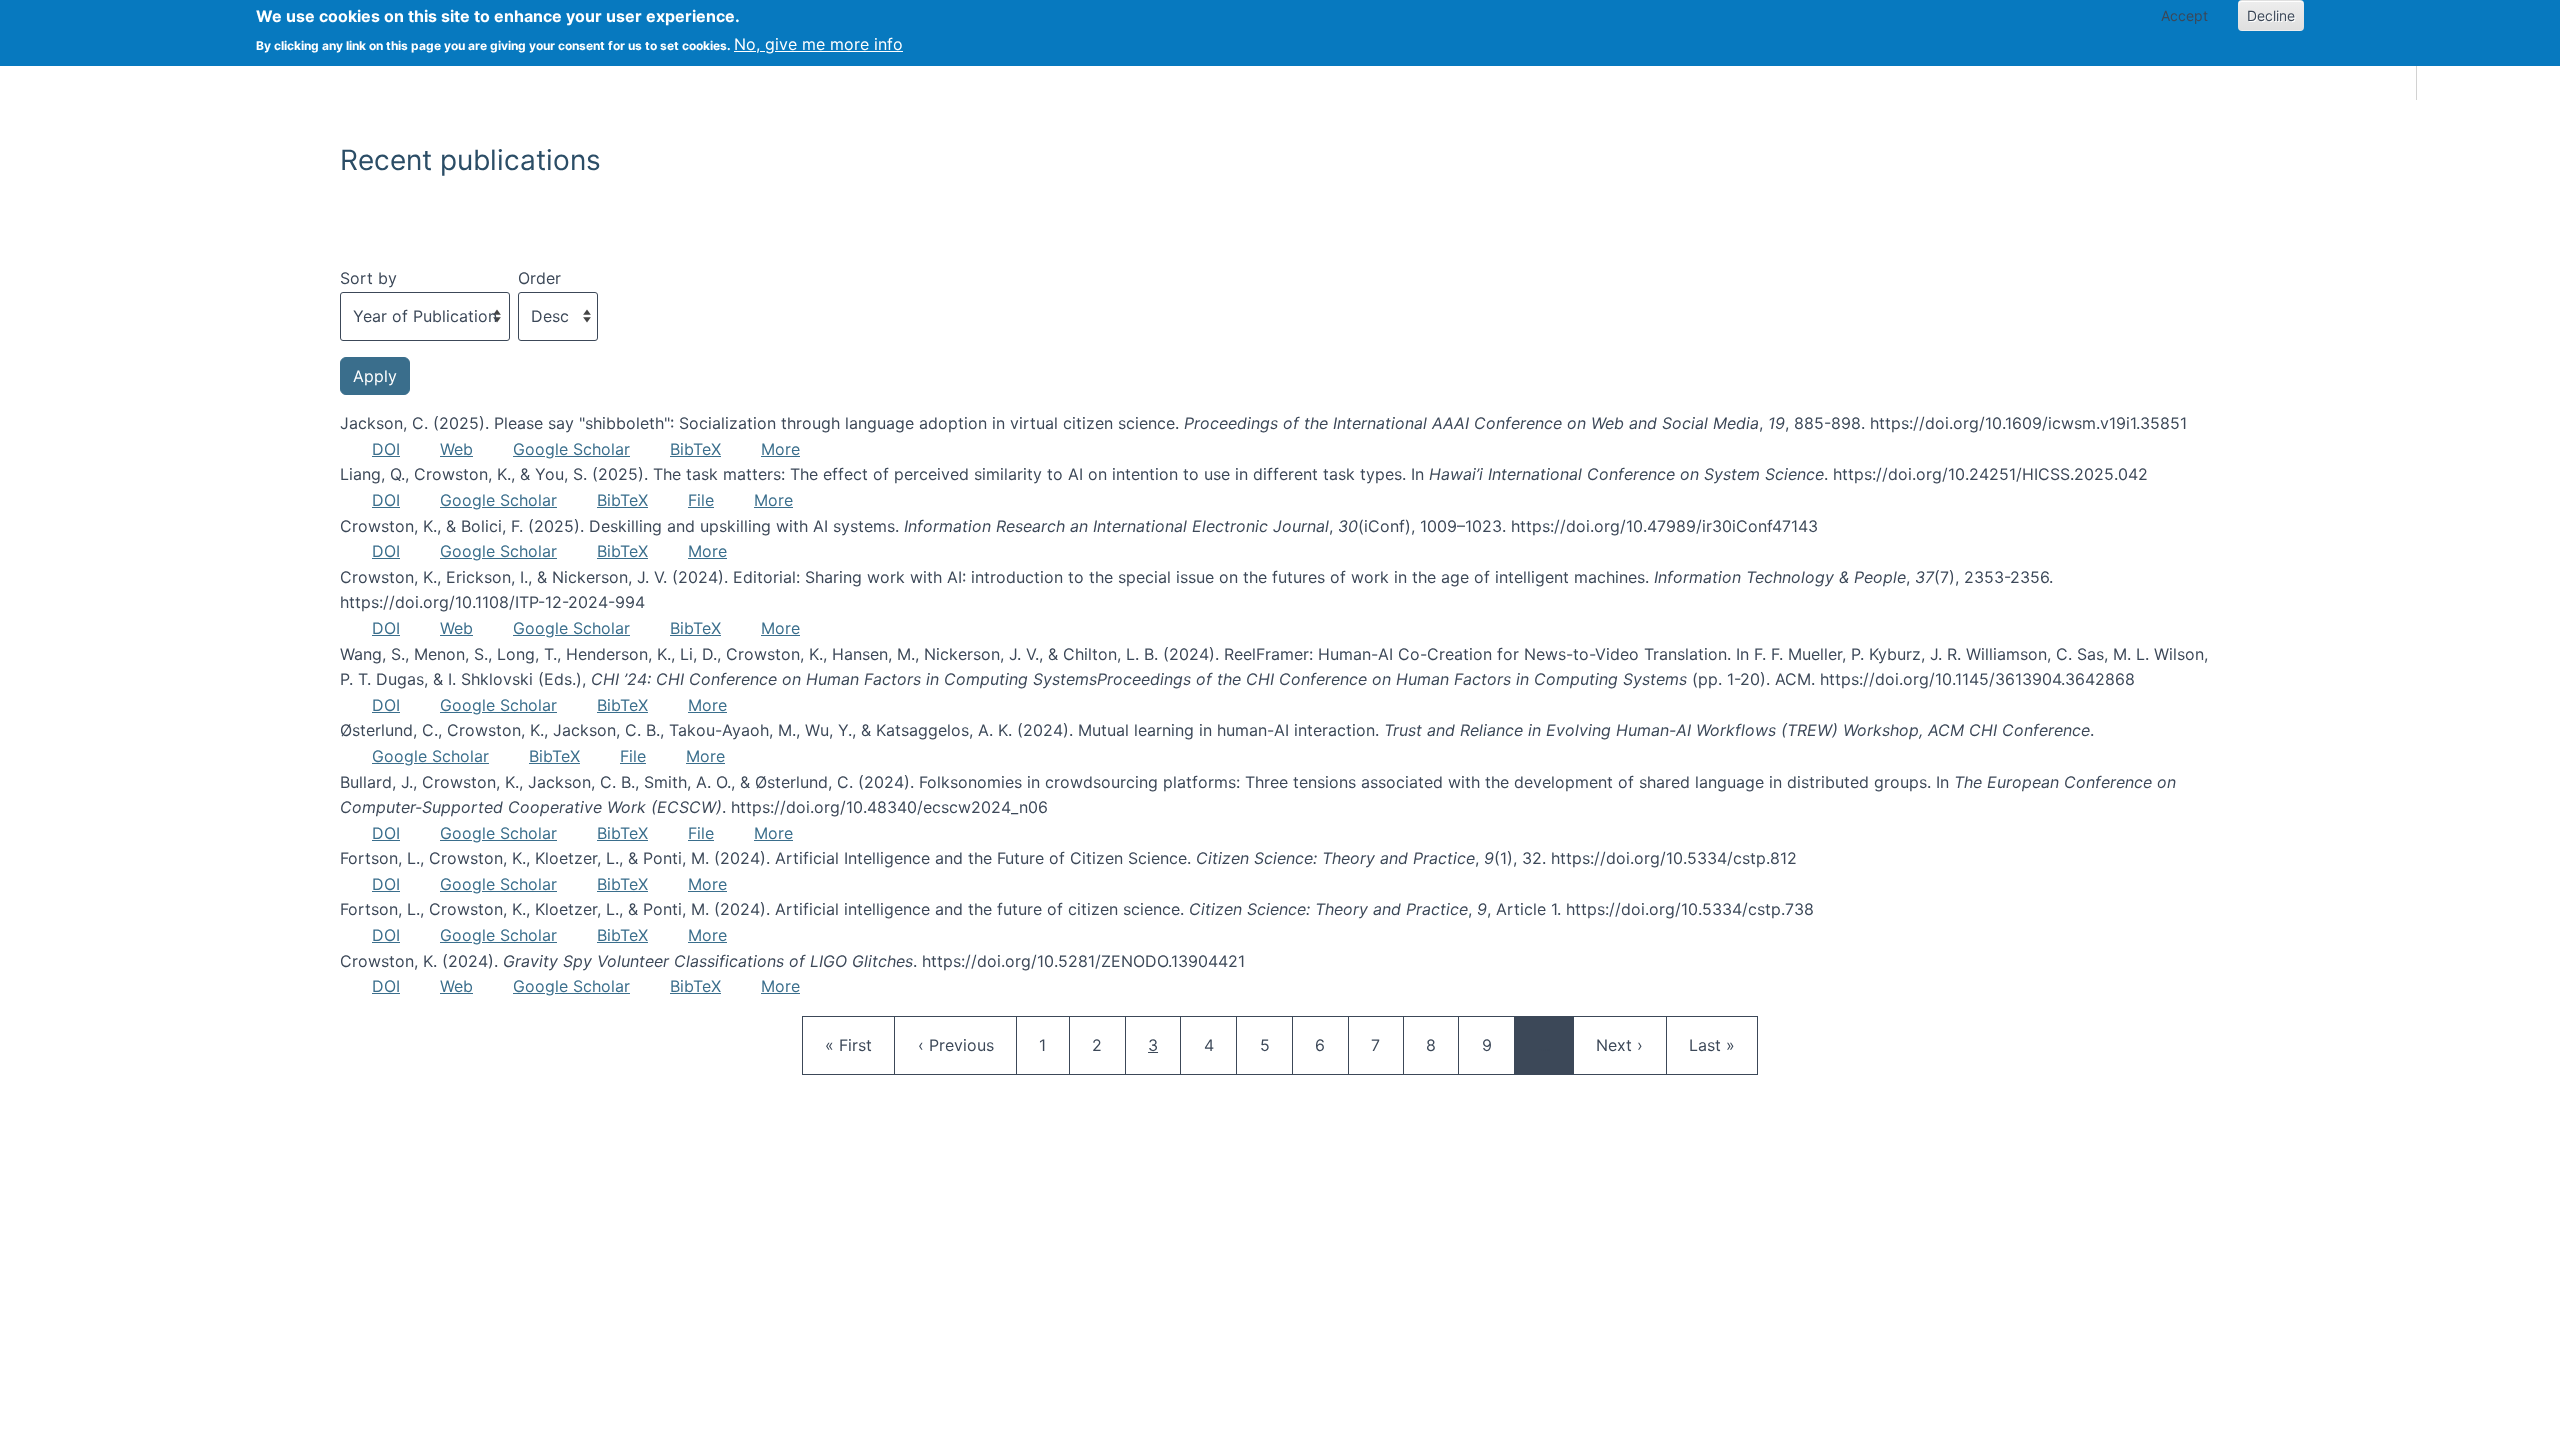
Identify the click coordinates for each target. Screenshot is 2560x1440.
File (701, 500)
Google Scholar (571, 449)
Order (539, 278)
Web (456, 449)
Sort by (368, 278)
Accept (2184, 15)
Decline (2271, 15)
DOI (386, 449)
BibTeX (695, 449)
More (780, 449)
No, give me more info (818, 44)
